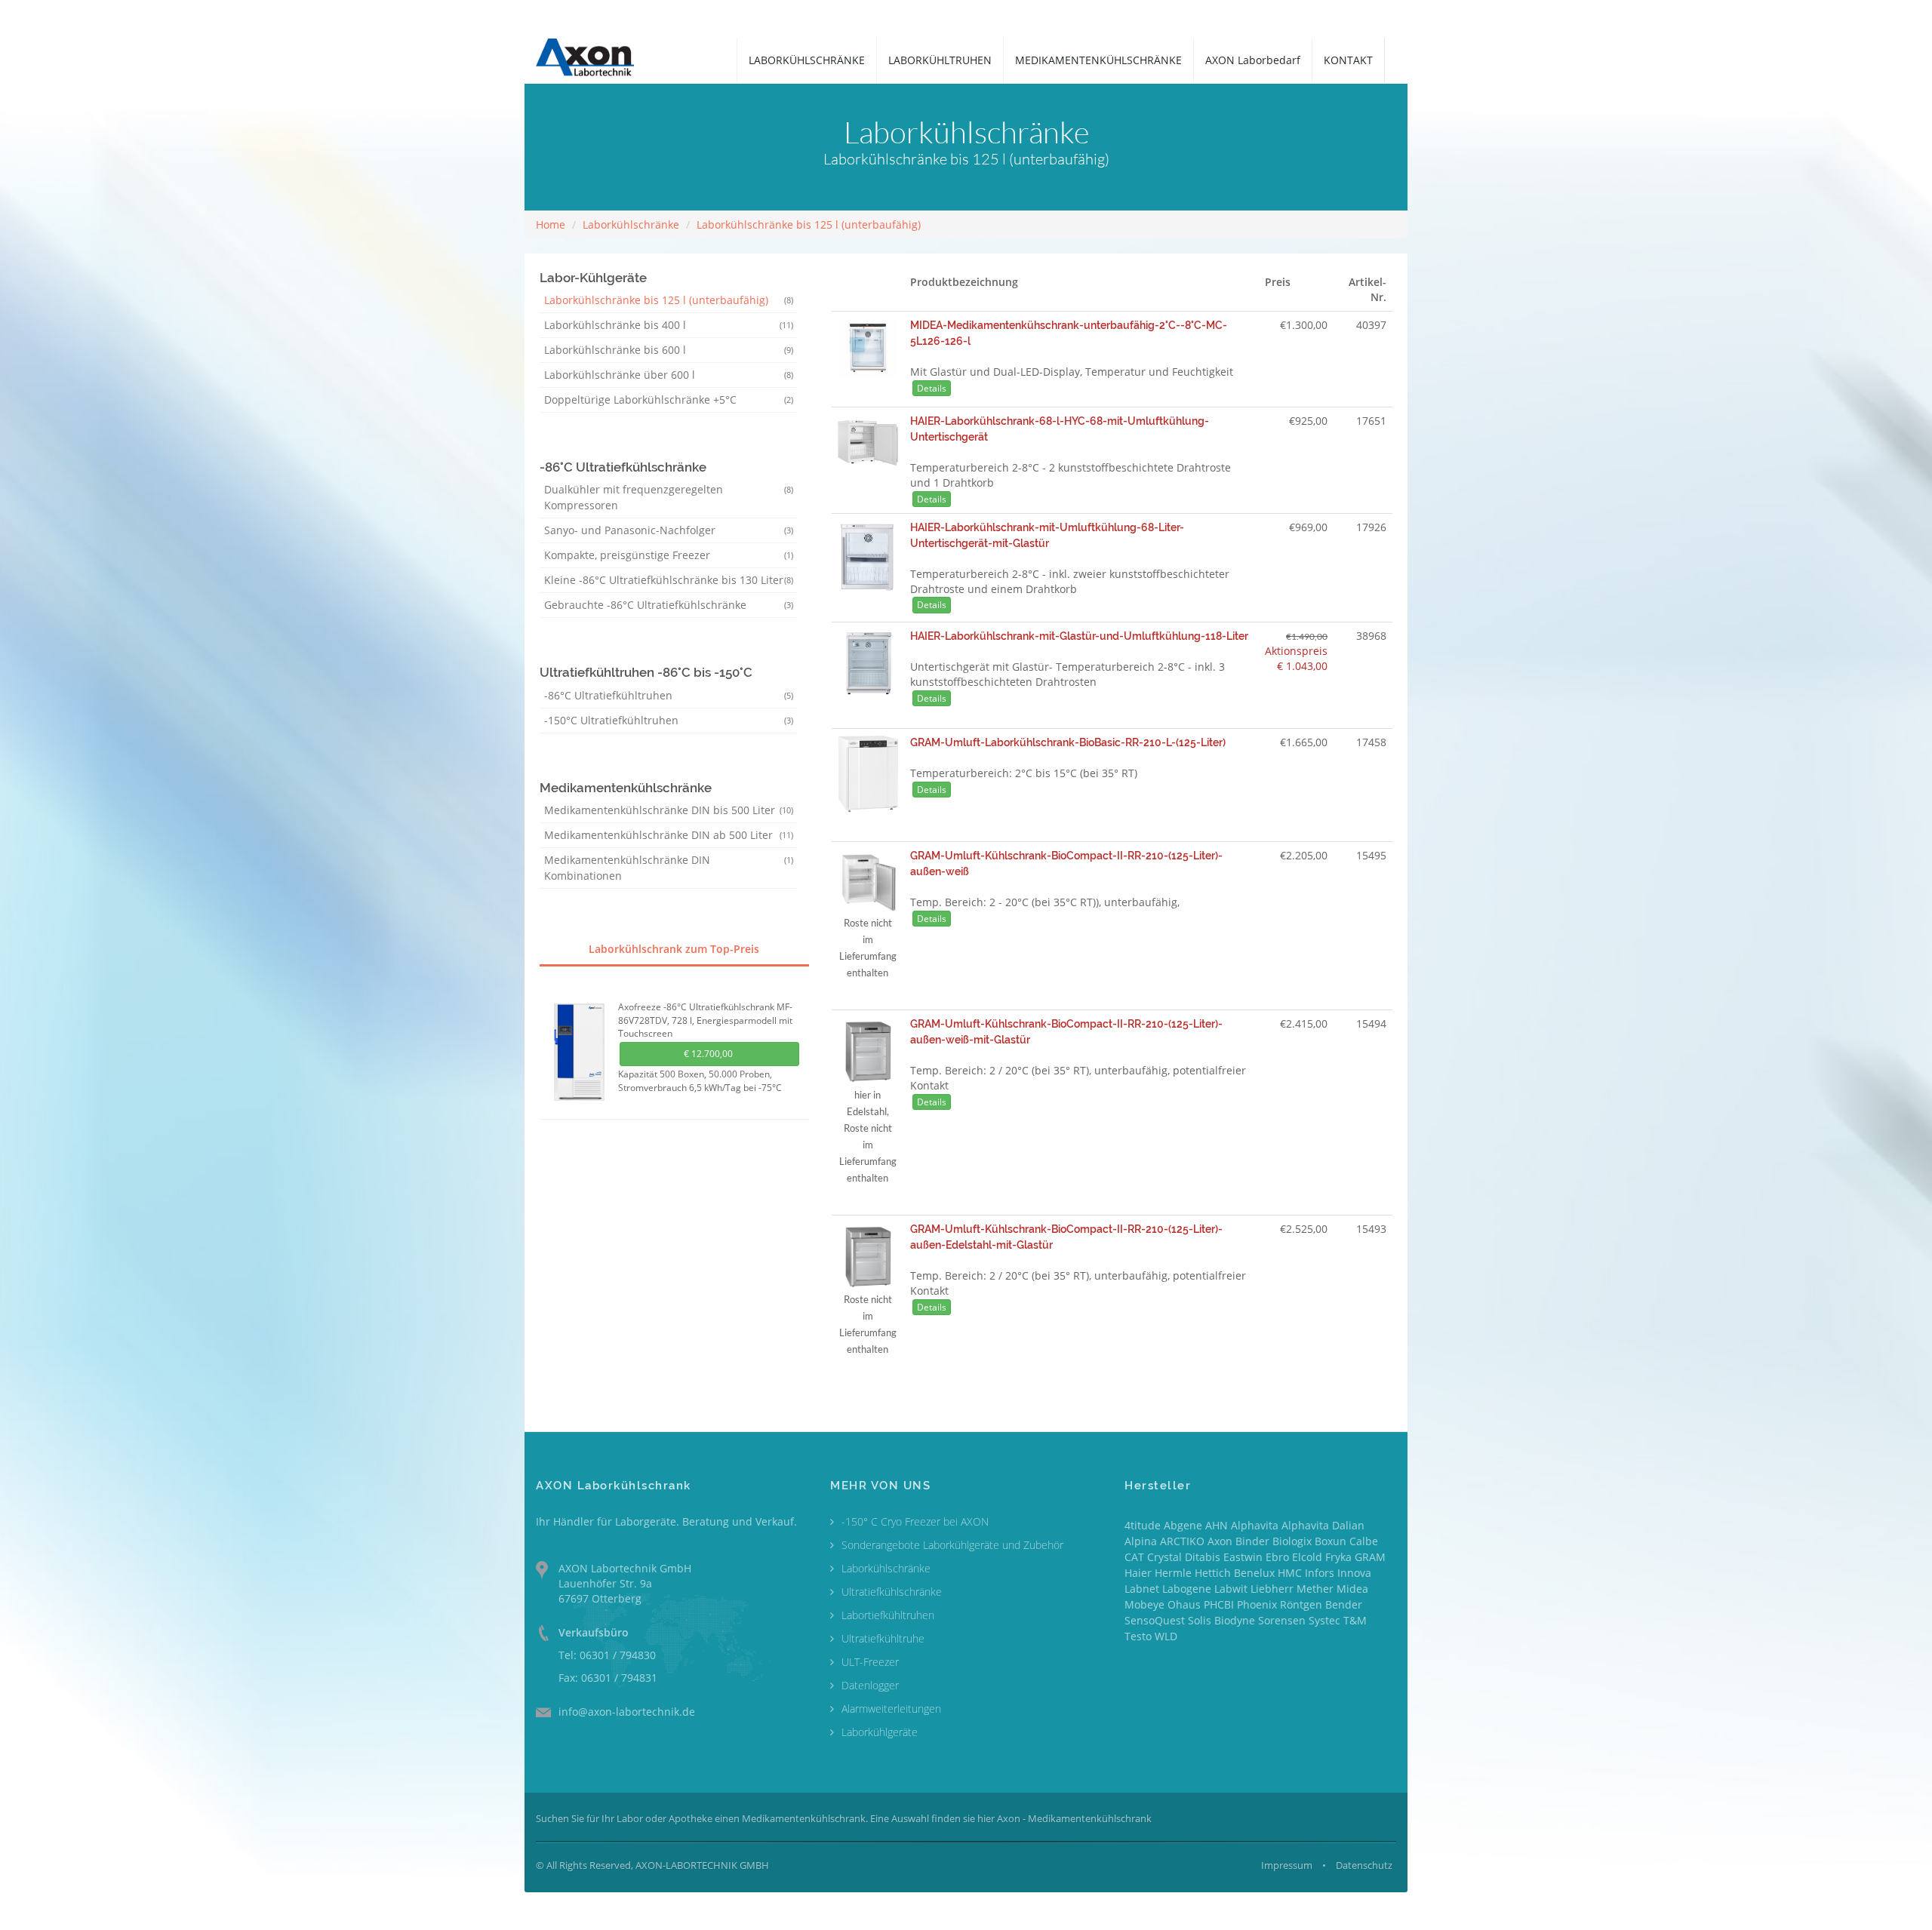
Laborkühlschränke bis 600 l (669, 350)
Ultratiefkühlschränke (892, 1592)
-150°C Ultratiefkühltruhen (669, 720)
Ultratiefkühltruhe (883, 1638)
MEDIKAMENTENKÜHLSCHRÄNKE (1098, 60)
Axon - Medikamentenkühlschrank (1074, 1818)
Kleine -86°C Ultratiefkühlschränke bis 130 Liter (669, 580)
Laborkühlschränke (631, 224)
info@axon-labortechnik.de (627, 1712)
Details (932, 388)
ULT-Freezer (870, 1662)
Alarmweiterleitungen (891, 1709)
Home (551, 224)
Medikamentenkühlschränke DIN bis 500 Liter (669, 810)
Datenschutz (1364, 1865)
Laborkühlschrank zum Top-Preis (674, 949)
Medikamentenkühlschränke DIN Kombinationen (669, 868)
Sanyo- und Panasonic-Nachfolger (669, 530)
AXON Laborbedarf (1253, 60)
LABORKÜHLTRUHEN (940, 60)
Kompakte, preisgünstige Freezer (669, 555)
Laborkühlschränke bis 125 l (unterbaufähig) (809, 224)
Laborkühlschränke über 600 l (669, 375)
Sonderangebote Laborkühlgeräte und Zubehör (952, 1545)
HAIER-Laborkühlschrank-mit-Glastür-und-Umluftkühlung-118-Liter (1079, 636)
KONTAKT (1348, 60)
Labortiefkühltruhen (888, 1615)
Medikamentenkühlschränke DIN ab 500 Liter (669, 835)
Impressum (1287, 1865)
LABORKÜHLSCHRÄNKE (807, 60)
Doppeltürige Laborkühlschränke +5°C (669, 400)
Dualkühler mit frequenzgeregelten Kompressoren (669, 497)
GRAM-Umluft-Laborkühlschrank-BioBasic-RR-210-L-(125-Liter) (1068, 742)
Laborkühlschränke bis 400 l (669, 325)
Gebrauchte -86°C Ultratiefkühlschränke (669, 605)
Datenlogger (870, 1685)
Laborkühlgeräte (880, 1732)
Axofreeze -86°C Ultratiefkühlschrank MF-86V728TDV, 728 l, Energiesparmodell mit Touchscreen (705, 1020)
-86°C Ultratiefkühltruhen (669, 695)
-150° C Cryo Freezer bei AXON (915, 1521)
